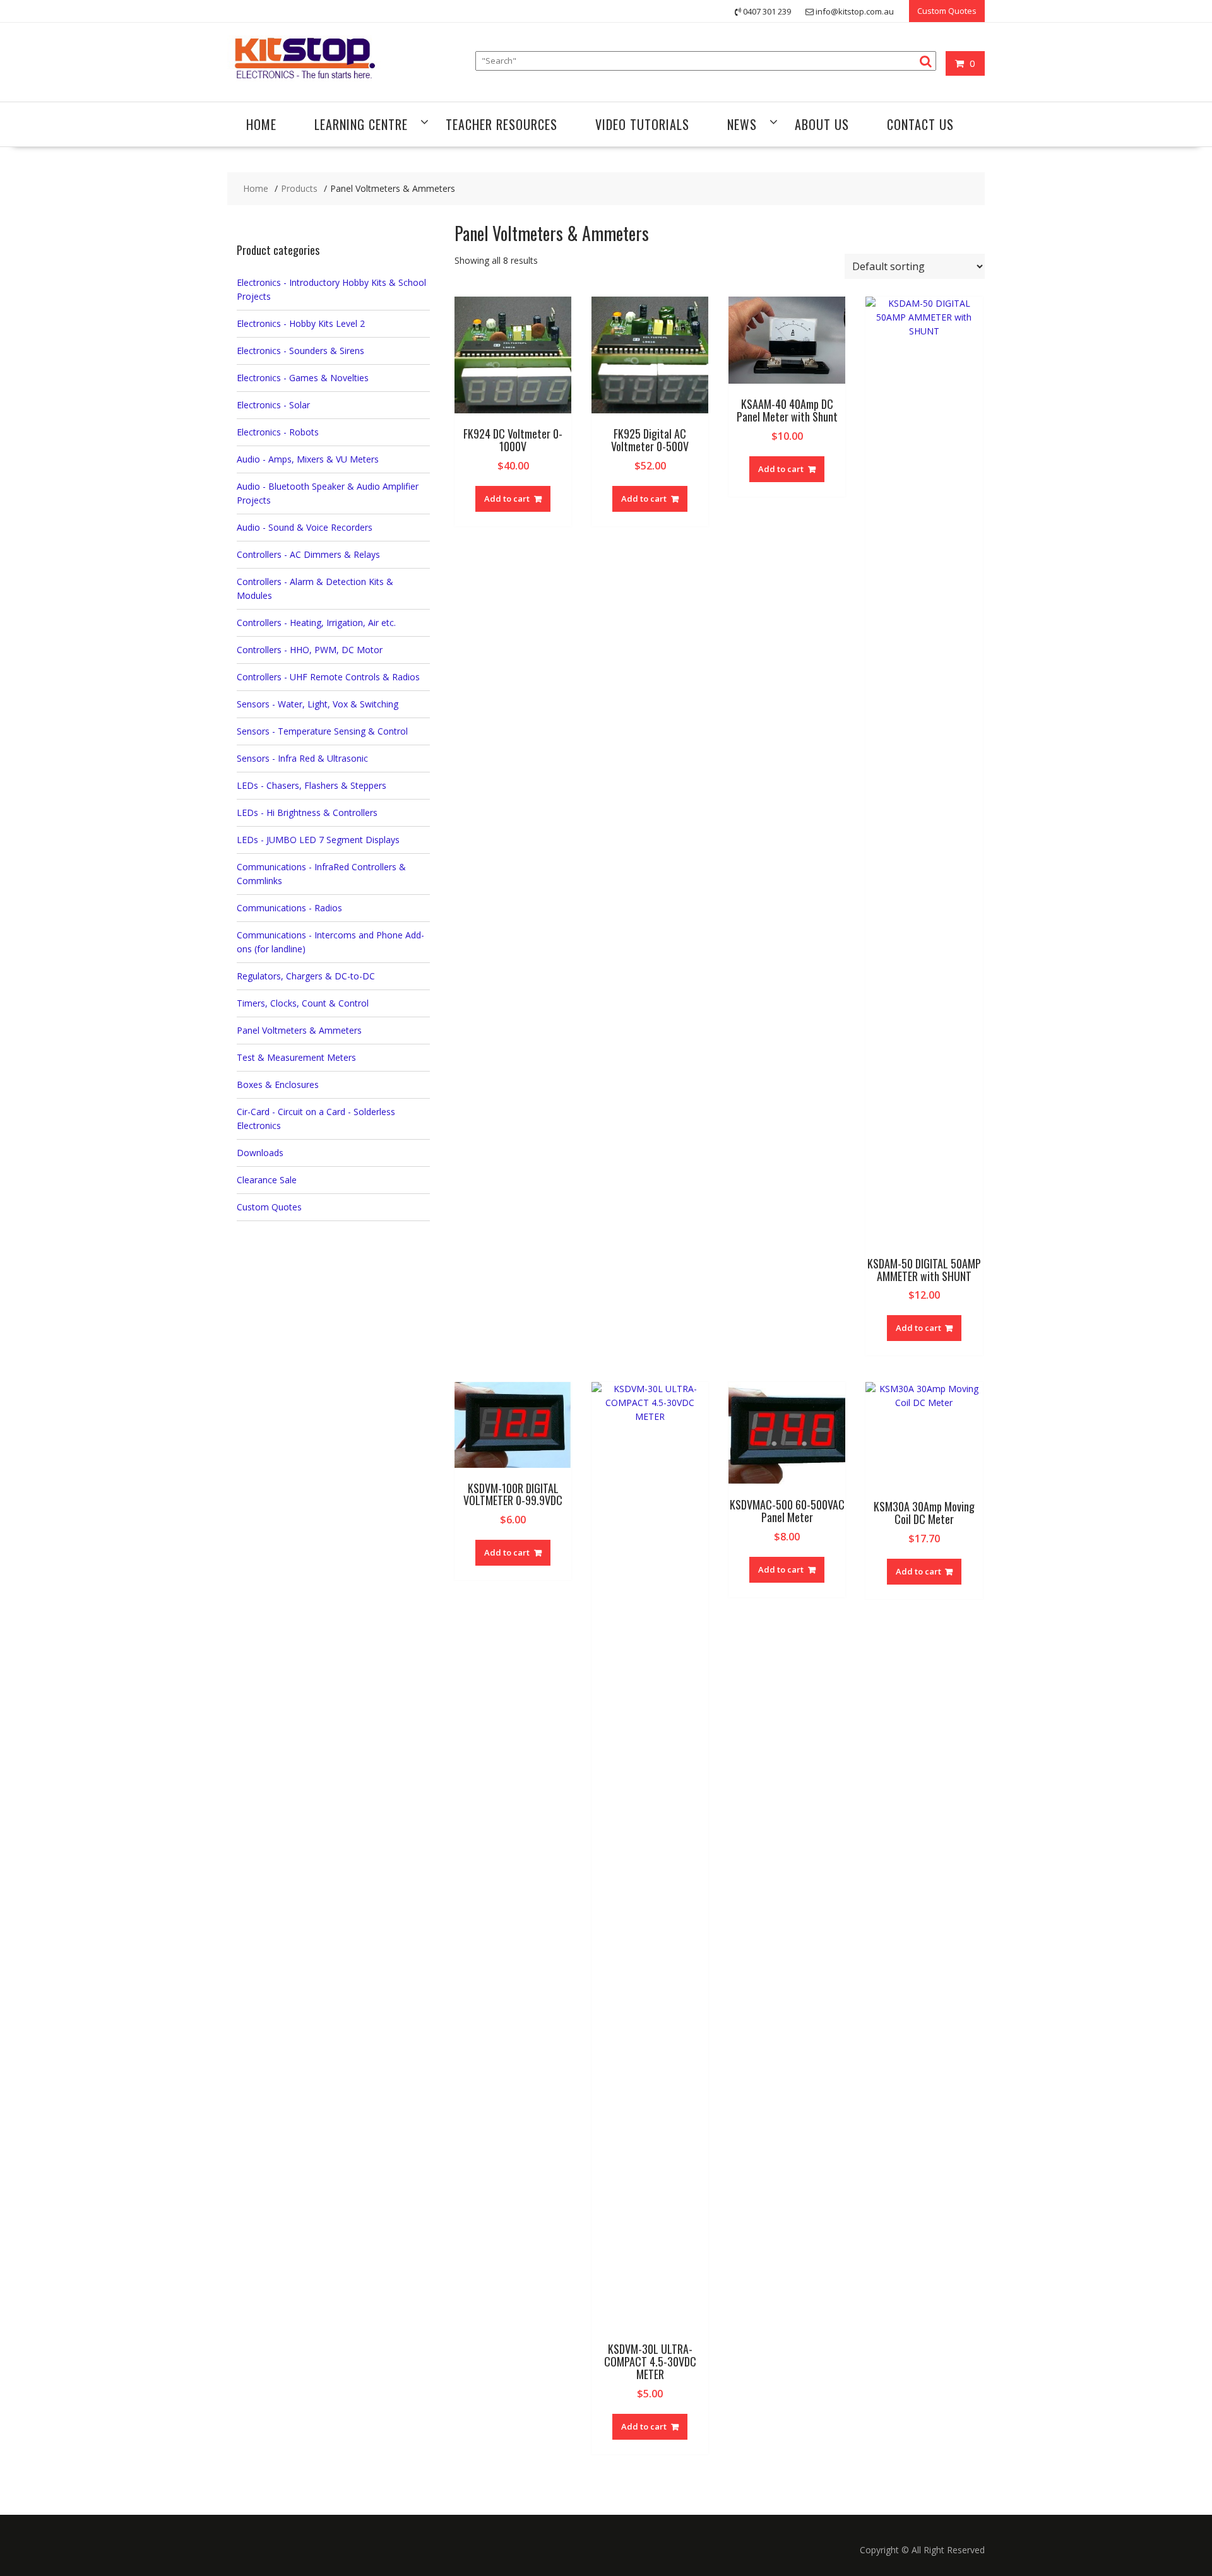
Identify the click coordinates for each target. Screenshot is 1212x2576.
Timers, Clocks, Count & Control (303, 1003)
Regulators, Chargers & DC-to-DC (306, 976)
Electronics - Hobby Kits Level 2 (301, 323)
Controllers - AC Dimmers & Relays (308, 554)
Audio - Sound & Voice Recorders (305, 527)
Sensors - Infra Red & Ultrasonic (302, 758)
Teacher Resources (502, 124)
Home (261, 124)
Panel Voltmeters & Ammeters (299, 1030)
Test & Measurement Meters (296, 1057)
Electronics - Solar (273, 405)
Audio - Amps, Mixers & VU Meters (308, 459)
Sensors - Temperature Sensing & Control (322, 731)
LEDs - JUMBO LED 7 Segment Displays (318, 840)
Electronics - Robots (278, 432)
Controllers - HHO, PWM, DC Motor (310, 650)
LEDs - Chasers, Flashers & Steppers (312, 785)
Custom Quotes (947, 11)
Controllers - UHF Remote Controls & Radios (328, 677)
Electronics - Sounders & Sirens (300, 351)
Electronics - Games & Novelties (303, 378)
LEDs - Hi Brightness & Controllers (307, 812)
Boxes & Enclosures (278, 1084)
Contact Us (920, 124)
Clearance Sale (267, 1180)
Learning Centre (361, 124)
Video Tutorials (642, 124)
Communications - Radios (289, 908)
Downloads (260, 1153)
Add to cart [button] (507, 499)
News (742, 124)
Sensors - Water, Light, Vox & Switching (318, 704)
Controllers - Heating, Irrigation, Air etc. (316, 623)
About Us (822, 124)
